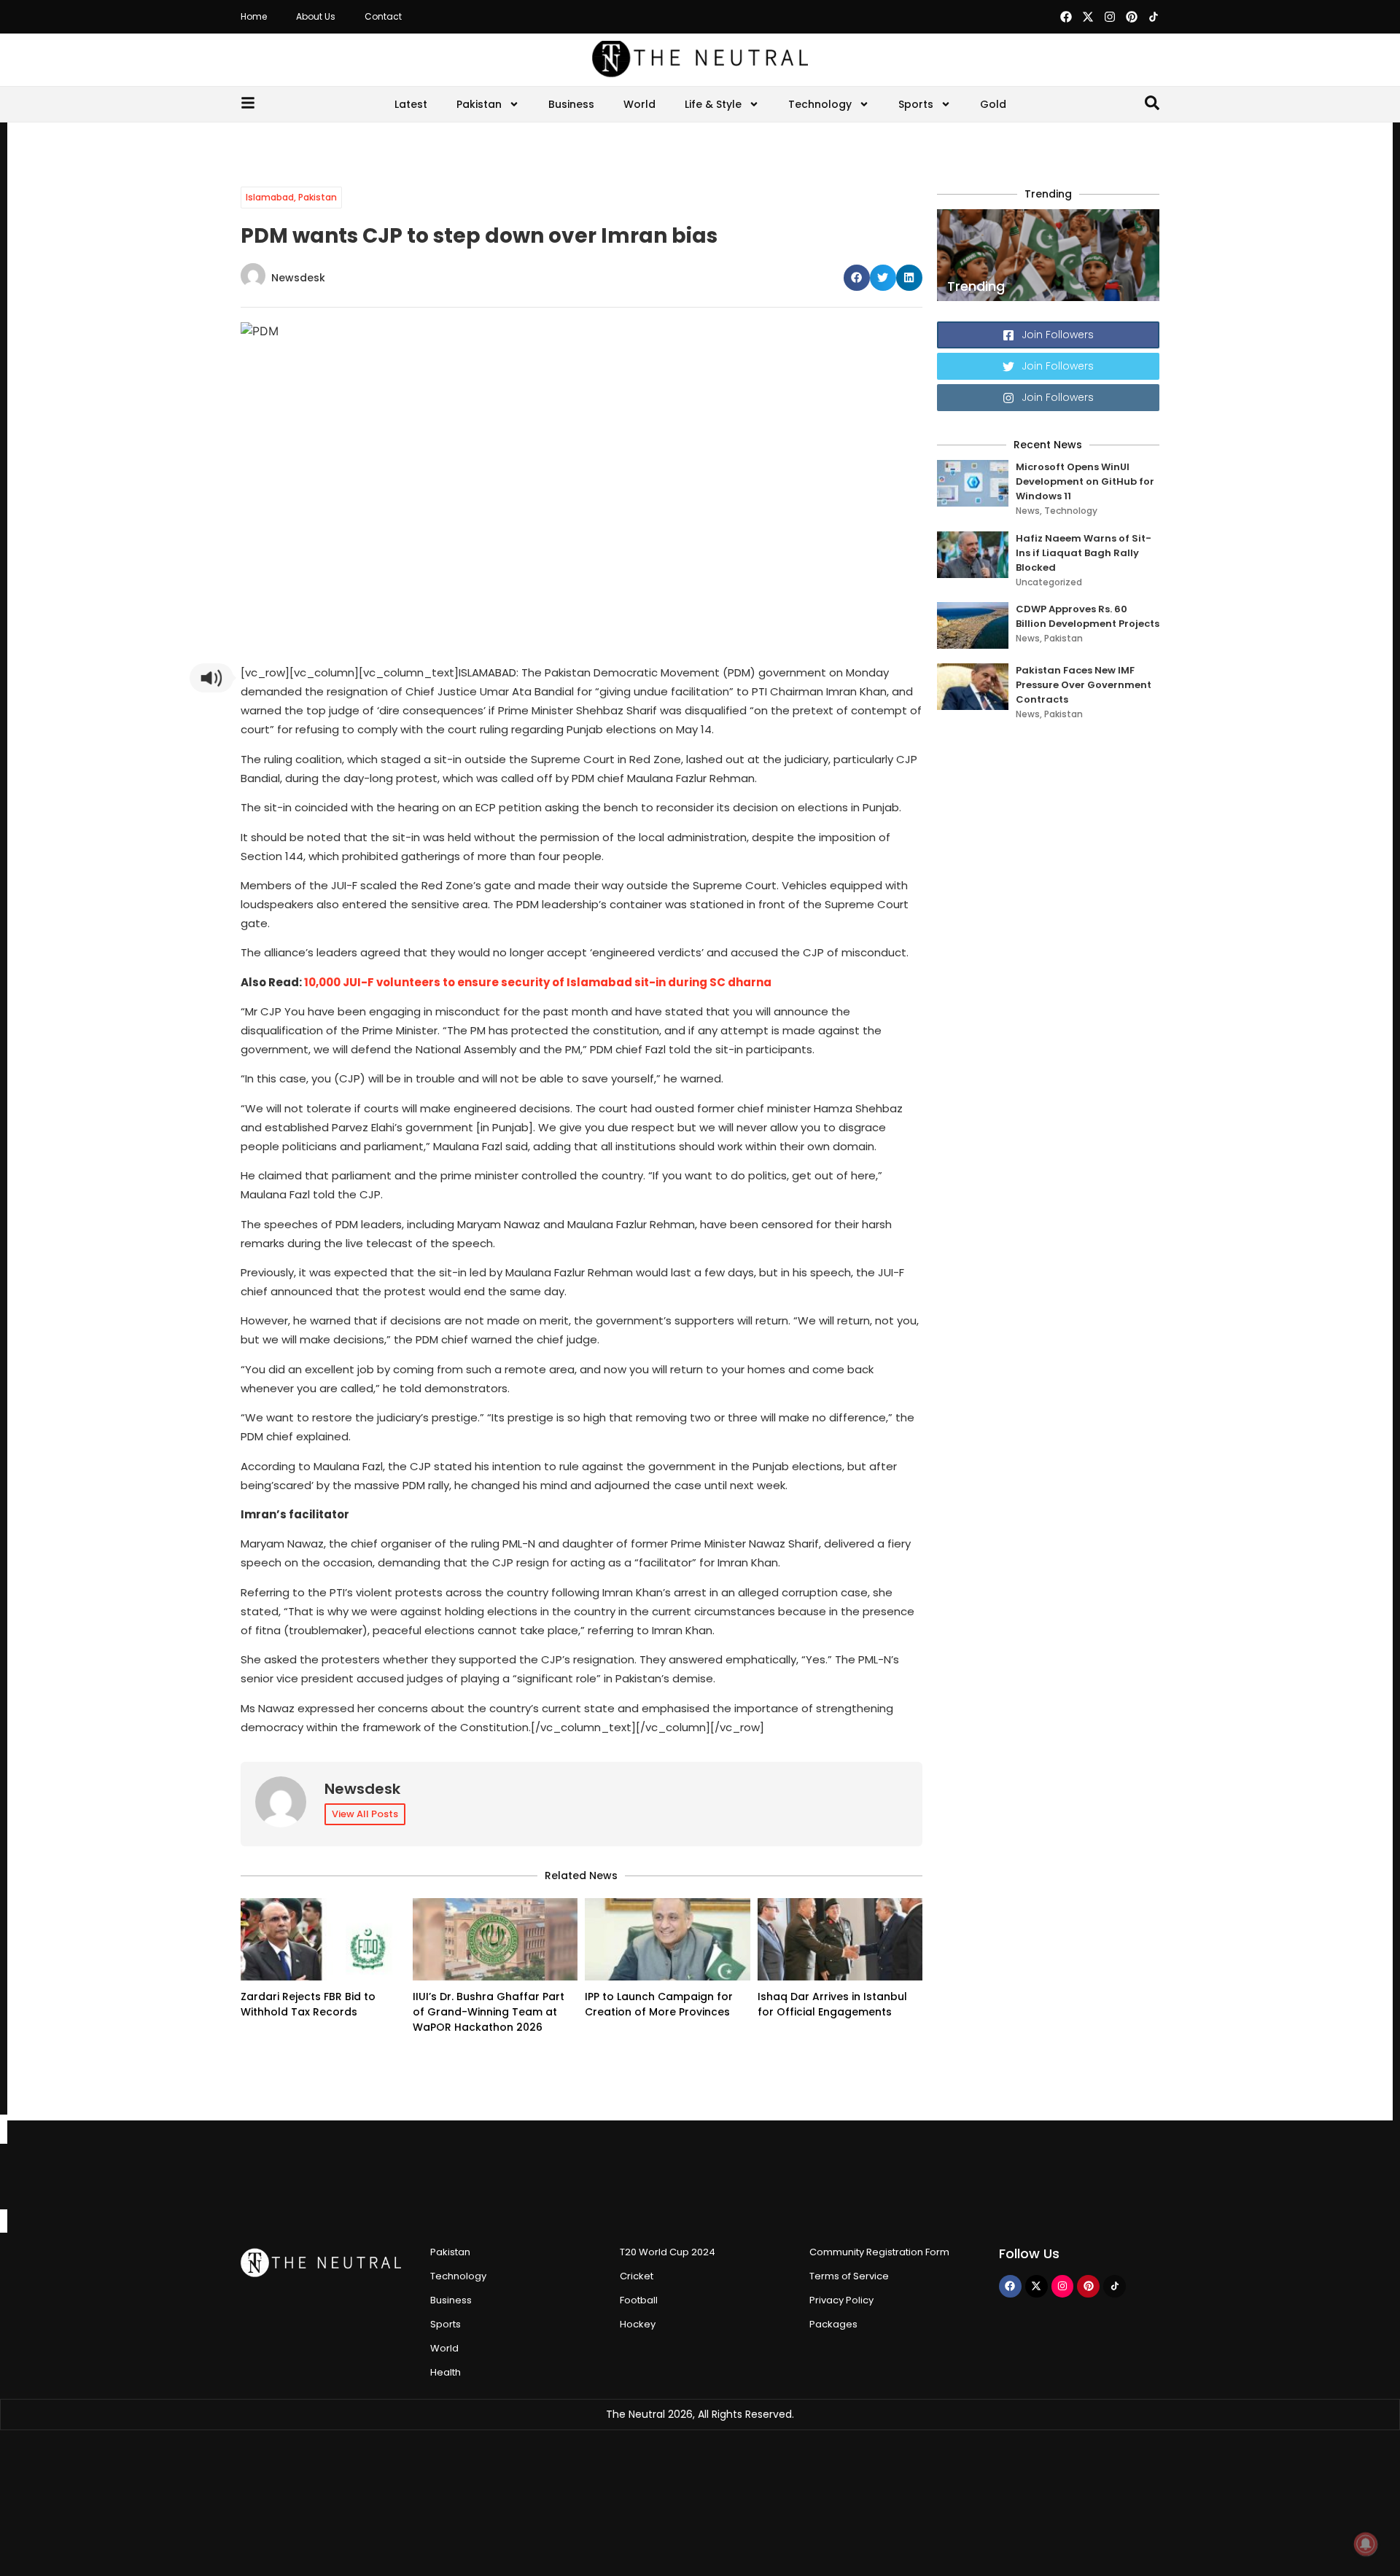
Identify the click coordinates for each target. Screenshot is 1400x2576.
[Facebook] (1066, 17)
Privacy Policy (841, 2300)
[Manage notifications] (1366, 2544)
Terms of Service (849, 2276)
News (1028, 511)
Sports (916, 104)
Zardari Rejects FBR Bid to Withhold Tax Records (308, 2004)
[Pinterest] (1132, 17)
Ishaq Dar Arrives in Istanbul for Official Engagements (832, 2004)
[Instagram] (1110, 17)
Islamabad (270, 197)
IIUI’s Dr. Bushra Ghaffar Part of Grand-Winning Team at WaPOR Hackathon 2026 (489, 2012)
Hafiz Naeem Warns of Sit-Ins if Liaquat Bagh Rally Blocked (1084, 553)
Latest (411, 104)
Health (446, 2372)
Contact (383, 16)
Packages (833, 2324)
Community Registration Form (879, 2252)
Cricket (637, 2276)
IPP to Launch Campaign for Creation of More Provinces (659, 2004)
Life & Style (713, 104)
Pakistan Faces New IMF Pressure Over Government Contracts (1084, 685)
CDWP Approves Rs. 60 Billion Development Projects (1088, 616)
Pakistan (479, 104)
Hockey (638, 2324)
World (639, 104)
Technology (820, 104)
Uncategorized (1049, 582)
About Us (316, 16)
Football (639, 2300)
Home (254, 16)
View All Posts (365, 1814)
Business (571, 104)
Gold (993, 104)
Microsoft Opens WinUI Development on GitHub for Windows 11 (1085, 481)
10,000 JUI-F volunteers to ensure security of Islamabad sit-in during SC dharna (538, 982)
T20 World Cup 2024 (668, 2252)
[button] (857, 278)
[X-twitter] (1088, 17)
